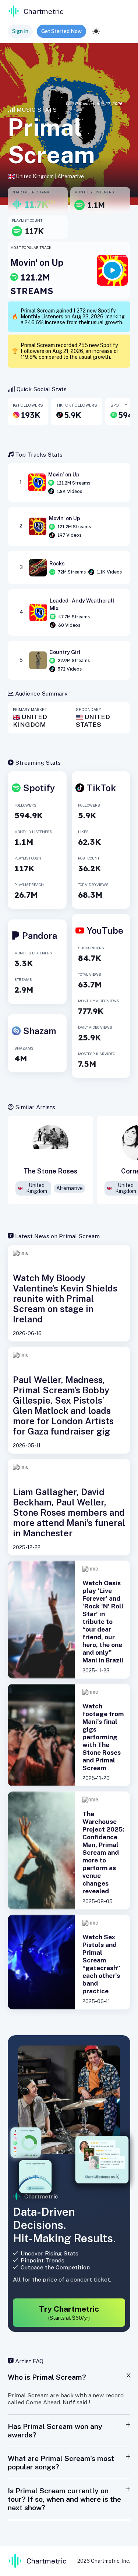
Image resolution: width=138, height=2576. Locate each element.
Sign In (20, 31)
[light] (96, 31)
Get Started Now (61, 31)
